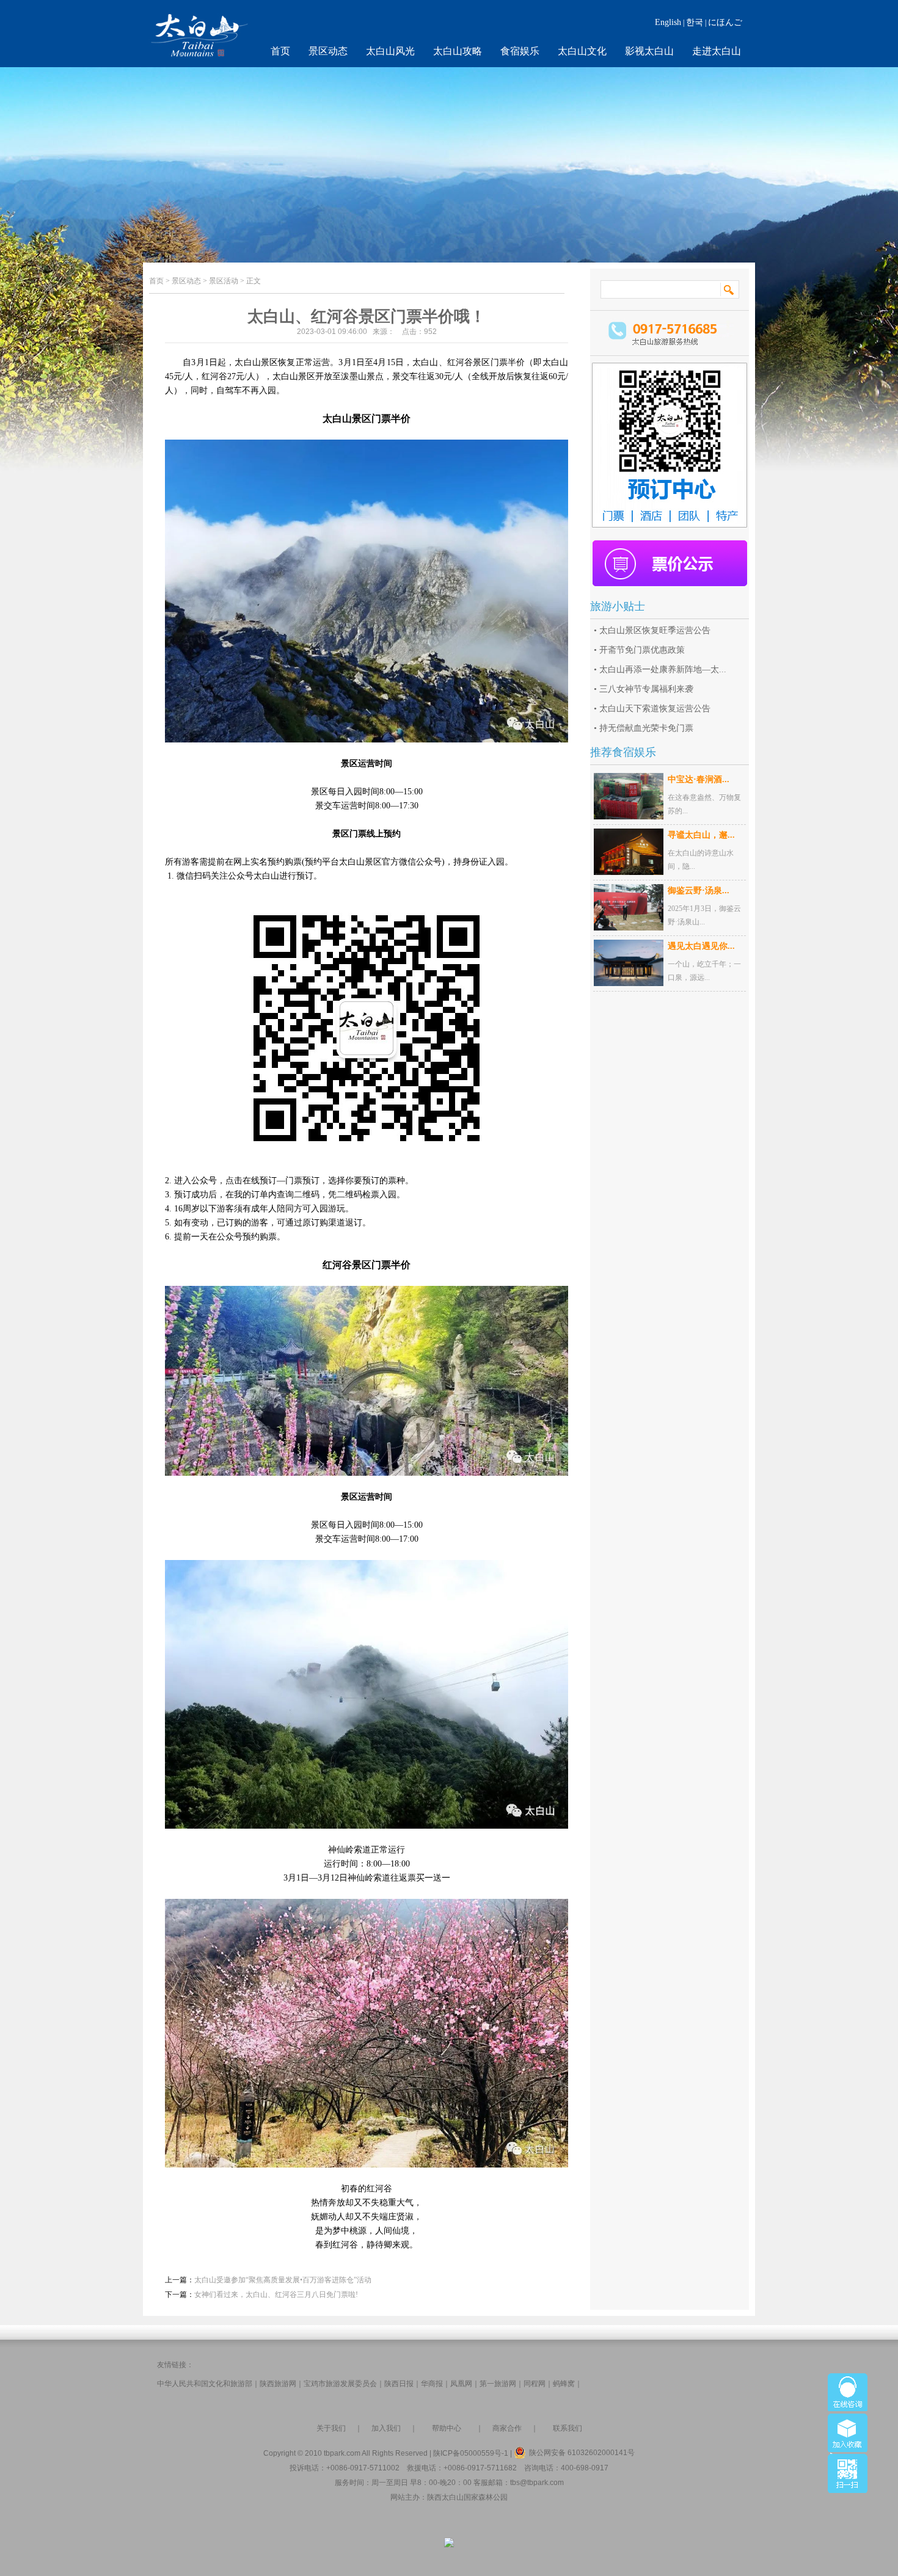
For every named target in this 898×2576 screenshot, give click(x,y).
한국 (695, 22)
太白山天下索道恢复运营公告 (655, 709)
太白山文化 (582, 51)
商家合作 (507, 2428)
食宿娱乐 (520, 51)
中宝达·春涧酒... (699, 779)
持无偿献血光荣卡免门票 (646, 728)
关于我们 (331, 2428)
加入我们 (386, 2428)
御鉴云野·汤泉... (699, 891)
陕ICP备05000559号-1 (471, 2453)
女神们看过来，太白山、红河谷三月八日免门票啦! (276, 2295)
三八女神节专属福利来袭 (646, 689)
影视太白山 (649, 51)
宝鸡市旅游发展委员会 (340, 2384)
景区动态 (328, 51)
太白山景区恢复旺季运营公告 (655, 630)
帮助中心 (447, 2428)
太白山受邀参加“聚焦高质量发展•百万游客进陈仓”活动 (283, 2280)
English (668, 22)
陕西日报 (399, 2384)
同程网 (535, 2384)
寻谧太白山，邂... (701, 835)
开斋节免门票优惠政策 (642, 650)
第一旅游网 (498, 2384)
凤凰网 (461, 2384)
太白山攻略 (458, 51)
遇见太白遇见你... (701, 946)
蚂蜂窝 (564, 2384)
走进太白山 (717, 51)
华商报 (432, 2384)
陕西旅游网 (278, 2384)
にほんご (725, 22)
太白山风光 (390, 51)
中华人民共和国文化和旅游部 (205, 2384)
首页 (280, 51)
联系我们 (568, 2428)
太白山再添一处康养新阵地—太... (663, 669)
